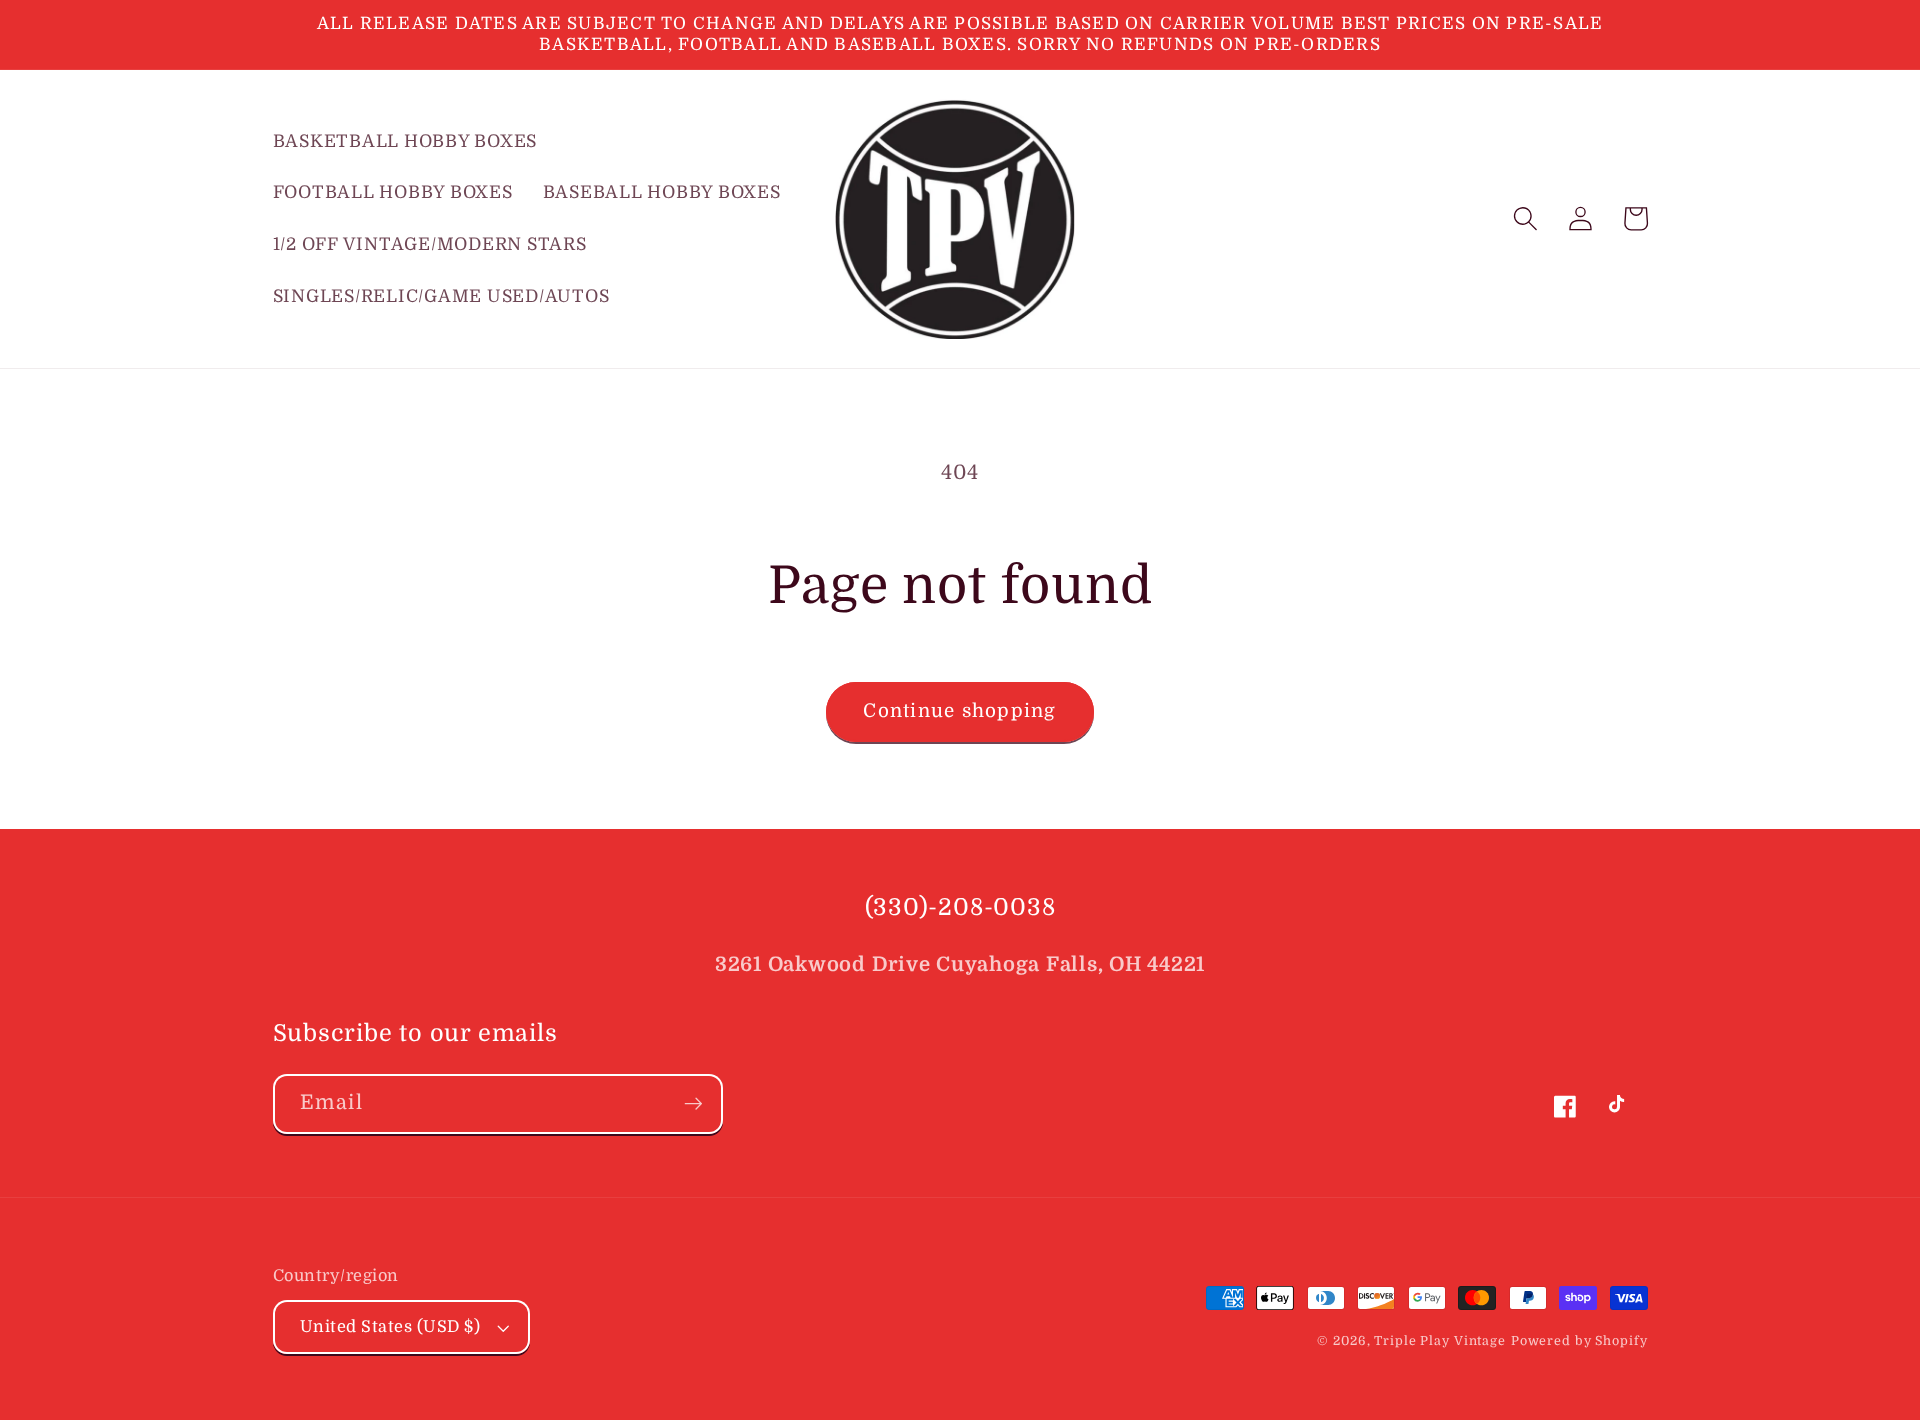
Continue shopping (959, 711)
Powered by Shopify (1579, 1341)
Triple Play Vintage (1440, 1341)
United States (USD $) (390, 1326)
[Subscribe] (693, 1104)
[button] (1525, 218)
